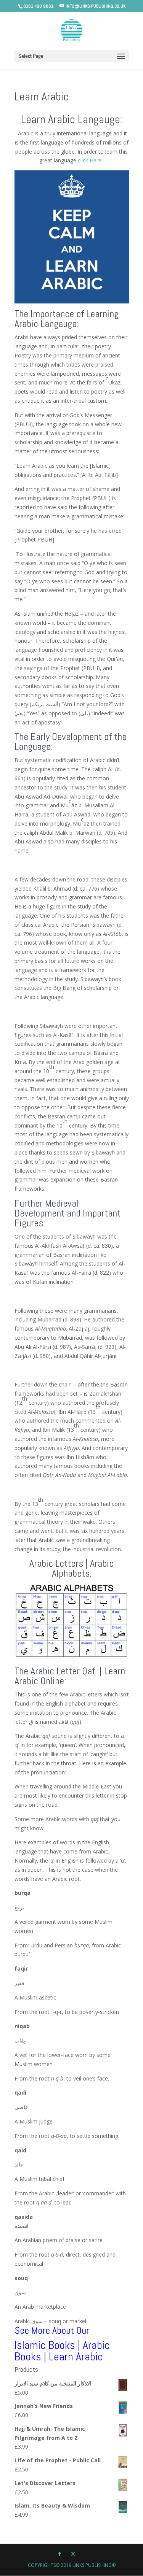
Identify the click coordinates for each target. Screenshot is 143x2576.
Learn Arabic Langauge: (72, 119)
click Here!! (91, 160)
